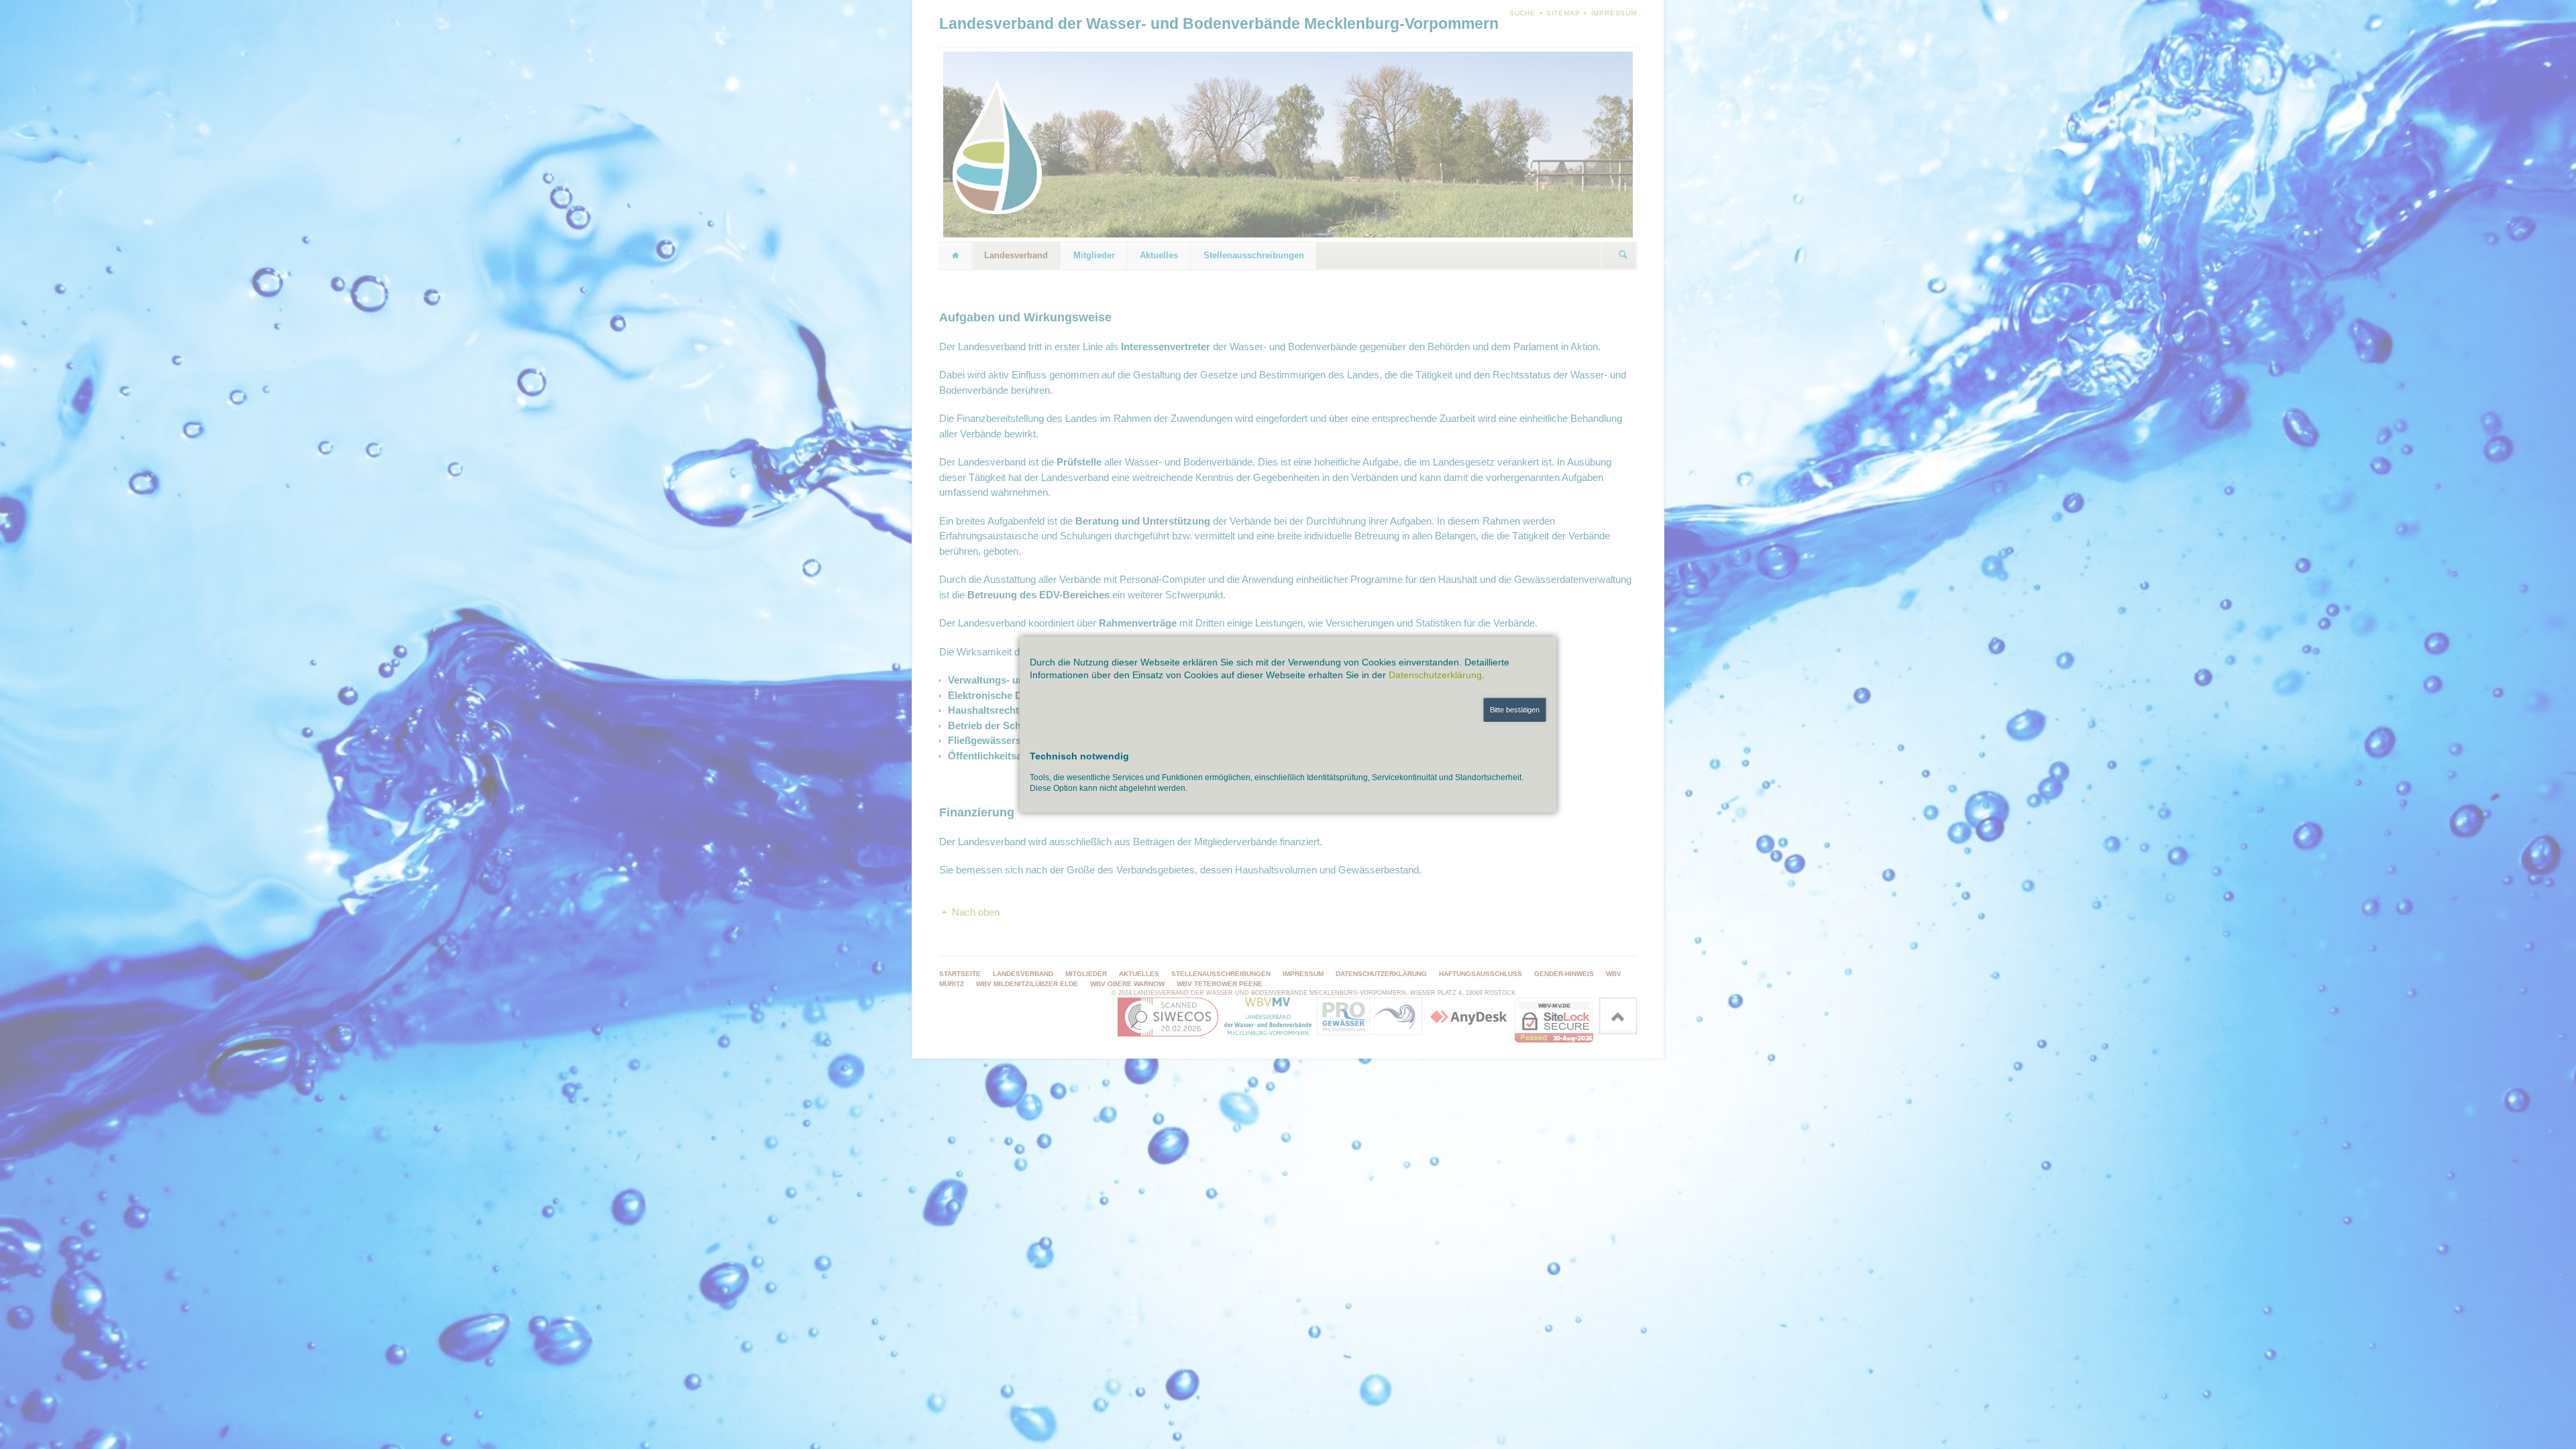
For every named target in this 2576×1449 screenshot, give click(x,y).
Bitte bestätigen (1515, 710)
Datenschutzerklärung (1435, 675)
